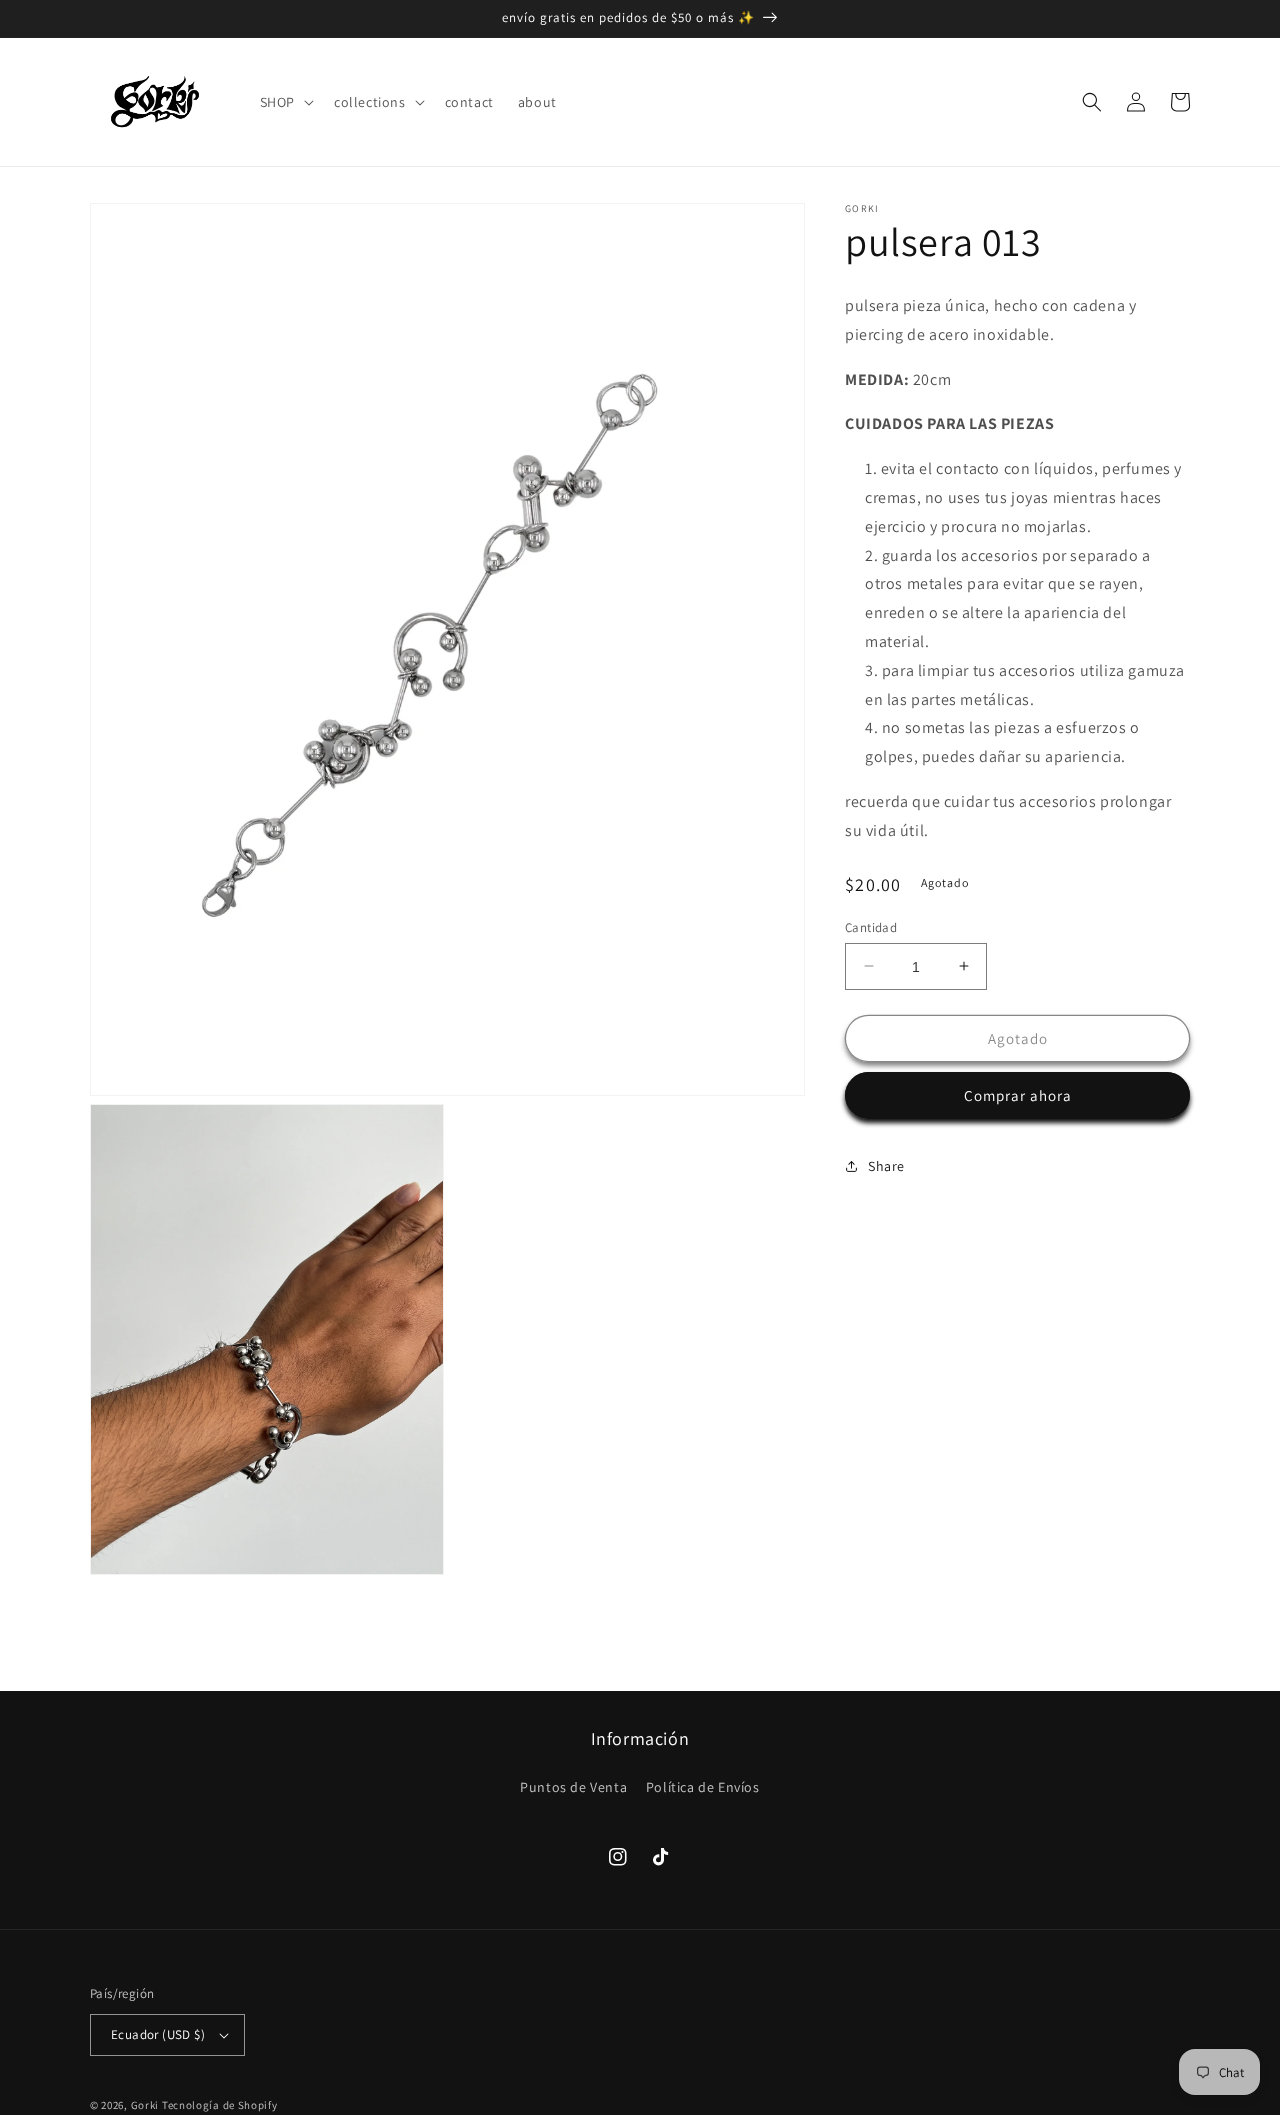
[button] (285, 102)
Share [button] (886, 1165)
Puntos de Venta (573, 1787)
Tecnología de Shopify (220, 2105)
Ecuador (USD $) (158, 2034)
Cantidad (871, 926)
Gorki (145, 2105)
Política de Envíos (703, 1787)
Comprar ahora (1018, 1095)
